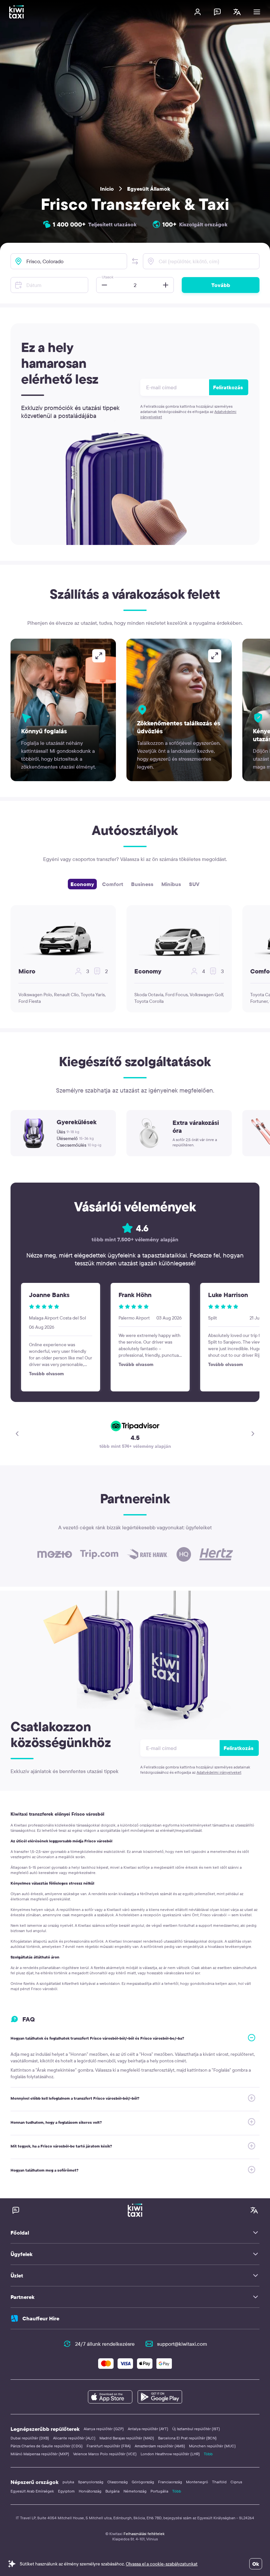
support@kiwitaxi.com (182, 2344)
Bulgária (112, 2491)
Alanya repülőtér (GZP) (104, 2429)
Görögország (143, 2482)
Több (208, 2454)
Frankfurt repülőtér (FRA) (109, 2446)
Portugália (159, 2491)
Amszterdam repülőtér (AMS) (160, 2446)
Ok (256, 2564)
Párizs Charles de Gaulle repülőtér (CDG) (47, 2446)
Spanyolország (91, 2482)
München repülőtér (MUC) (212, 2446)
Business (142, 884)
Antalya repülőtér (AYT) (148, 2429)
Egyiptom (66, 2491)
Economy (82, 884)
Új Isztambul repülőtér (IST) (196, 2429)
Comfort (113, 884)
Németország (135, 2491)
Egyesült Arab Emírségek (32, 2491)
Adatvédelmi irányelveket (219, 1772)
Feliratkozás (228, 387)
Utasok (108, 277)
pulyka (68, 2482)
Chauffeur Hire (41, 2318)
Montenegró (197, 2482)
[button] (135, 261)
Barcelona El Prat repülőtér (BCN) (187, 2438)
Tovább (221, 285)
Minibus (171, 884)
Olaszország (118, 2482)
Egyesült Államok (149, 189)
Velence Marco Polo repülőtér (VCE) (105, 2454)
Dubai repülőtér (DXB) (30, 2438)
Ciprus (236, 2482)
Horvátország (90, 2491)
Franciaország (170, 2482)
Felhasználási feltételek (144, 2534)
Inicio (107, 189)
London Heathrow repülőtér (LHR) (170, 2454)
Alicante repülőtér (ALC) (74, 2438)
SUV (194, 884)
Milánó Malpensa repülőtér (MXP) (40, 2454)
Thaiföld (219, 2482)
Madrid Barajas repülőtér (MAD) (127, 2438)
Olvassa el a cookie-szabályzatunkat (162, 2564)
